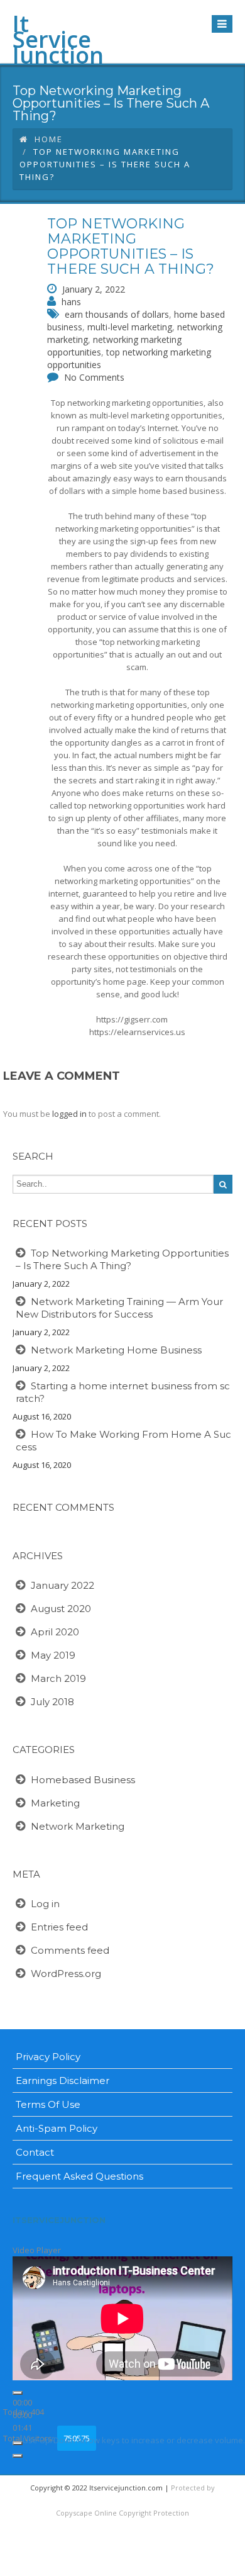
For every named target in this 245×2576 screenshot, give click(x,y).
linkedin (166, 2563)
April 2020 (55, 1632)
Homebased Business (83, 1780)
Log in (45, 1904)
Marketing (55, 1803)
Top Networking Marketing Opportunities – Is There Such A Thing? (131, 247)
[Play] (18, 2393)
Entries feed (59, 1927)
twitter (106, 2563)
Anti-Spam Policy (57, 2128)
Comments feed (70, 1950)
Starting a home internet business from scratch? (123, 1392)
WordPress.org (66, 1974)
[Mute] (18, 2443)
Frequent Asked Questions (79, 2176)
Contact (35, 2152)
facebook (76, 2563)
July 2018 (52, 1702)
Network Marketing (78, 1826)
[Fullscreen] (18, 2456)
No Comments (94, 377)
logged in (69, 1114)
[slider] (134, 2440)
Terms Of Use (48, 2104)
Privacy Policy (48, 2057)
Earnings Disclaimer (63, 2080)
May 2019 (53, 1655)
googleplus (136, 2563)
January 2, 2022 (94, 289)
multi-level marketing (130, 327)
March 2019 (58, 1678)
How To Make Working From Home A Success (123, 1441)
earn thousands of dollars (117, 314)
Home (49, 139)
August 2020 (61, 1609)
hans (71, 302)
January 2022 (63, 1585)
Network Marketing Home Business (116, 1350)
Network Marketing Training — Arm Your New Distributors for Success (119, 1308)
